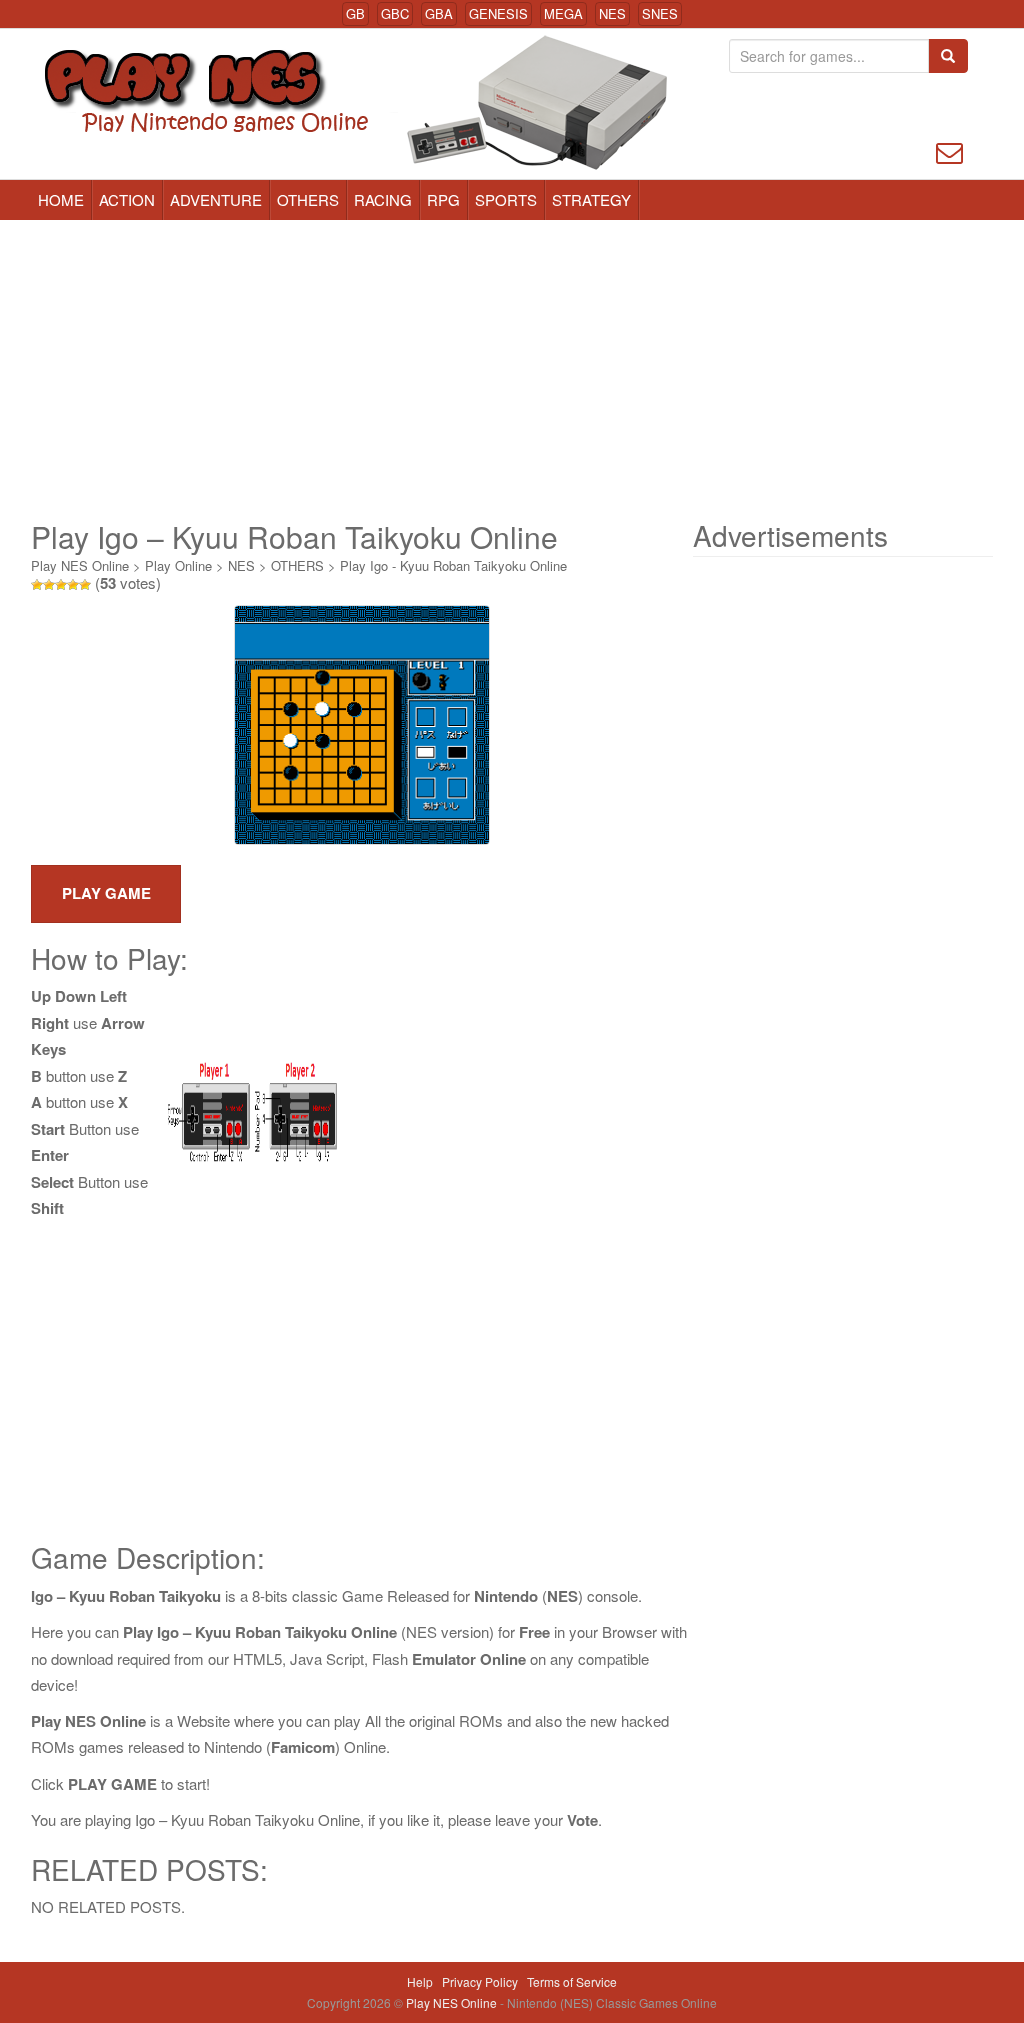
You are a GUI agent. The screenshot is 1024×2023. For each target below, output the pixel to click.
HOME (61, 199)
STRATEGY (591, 199)
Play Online (178, 565)
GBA (439, 13)
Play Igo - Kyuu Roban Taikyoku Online (453, 565)
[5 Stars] (85, 585)
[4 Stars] (73, 585)
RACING (383, 199)
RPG (443, 199)
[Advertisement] (512, 370)
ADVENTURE (216, 199)
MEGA (563, 13)
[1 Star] (37, 585)
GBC (395, 13)
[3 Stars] (61, 585)
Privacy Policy (480, 1981)
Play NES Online (80, 565)
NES (612, 13)
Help (420, 1981)
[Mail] (949, 150)
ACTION (127, 199)
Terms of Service (572, 1981)
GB (355, 13)
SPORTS (506, 199)
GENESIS (498, 13)
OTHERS (308, 199)
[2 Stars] (49, 585)
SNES (660, 13)
